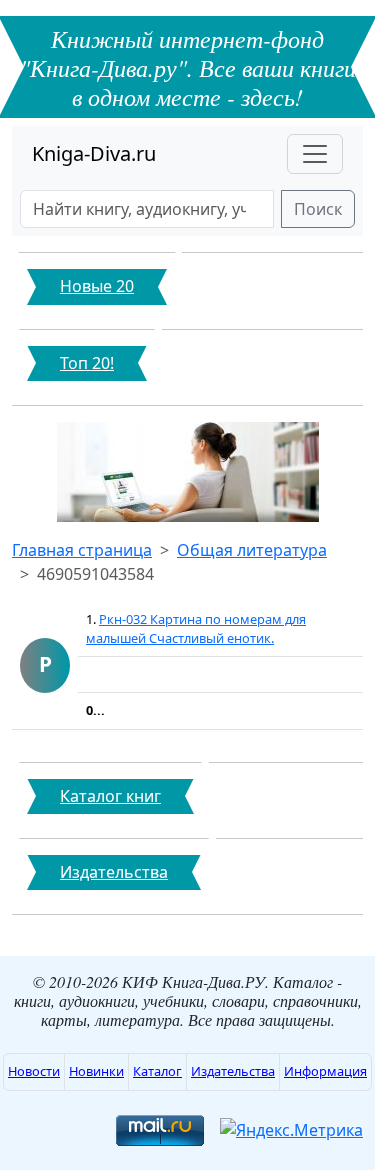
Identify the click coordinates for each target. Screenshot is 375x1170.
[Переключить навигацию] (315, 154)
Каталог (157, 1071)
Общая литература (252, 550)
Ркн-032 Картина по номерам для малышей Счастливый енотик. (196, 628)
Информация (325, 1071)
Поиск (318, 209)
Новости (34, 1071)
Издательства (233, 1071)
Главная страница (82, 550)
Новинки (96, 1071)
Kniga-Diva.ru (94, 153)
